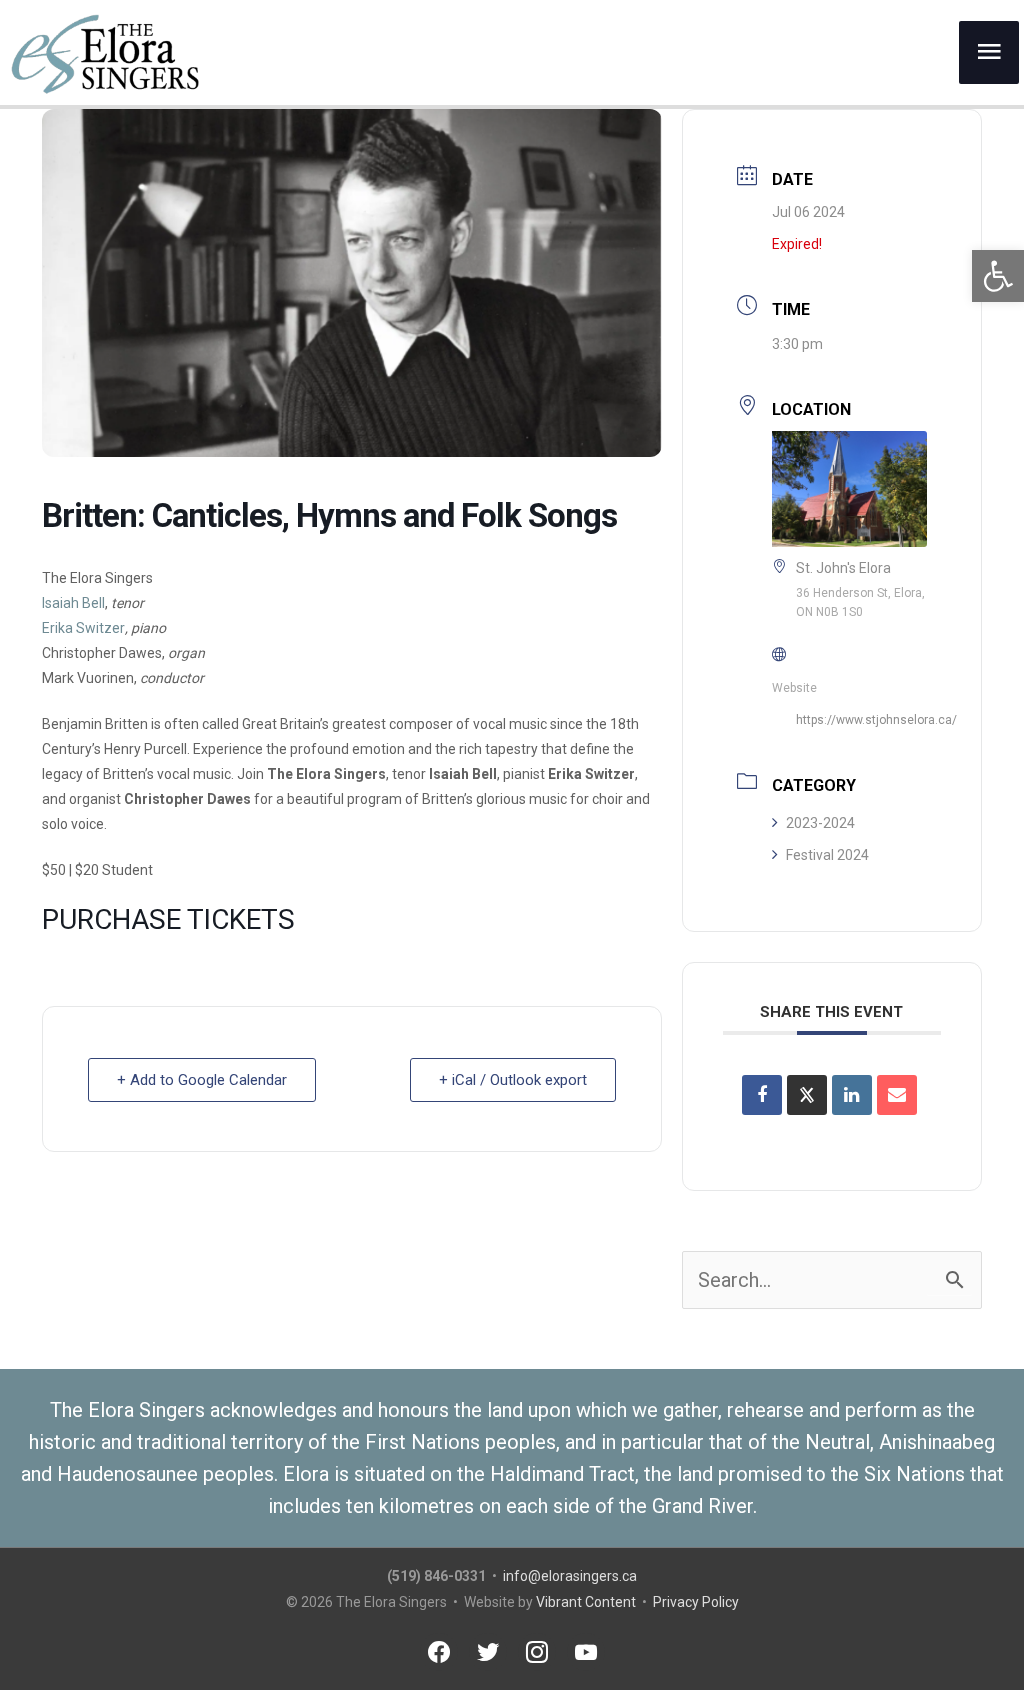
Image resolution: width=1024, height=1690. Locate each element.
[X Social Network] (807, 1095)
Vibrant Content (586, 1602)
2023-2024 (820, 823)
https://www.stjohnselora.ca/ (876, 720)
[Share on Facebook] (762, 1095)
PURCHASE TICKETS (168, 919)
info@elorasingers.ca (570, 1576)
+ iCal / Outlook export (513, 1080)
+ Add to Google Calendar (202, 1080)
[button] (998, 276)
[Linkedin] (852, 1095)
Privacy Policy (696, 1602)
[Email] (897, 1095)
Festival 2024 (827, 855)
